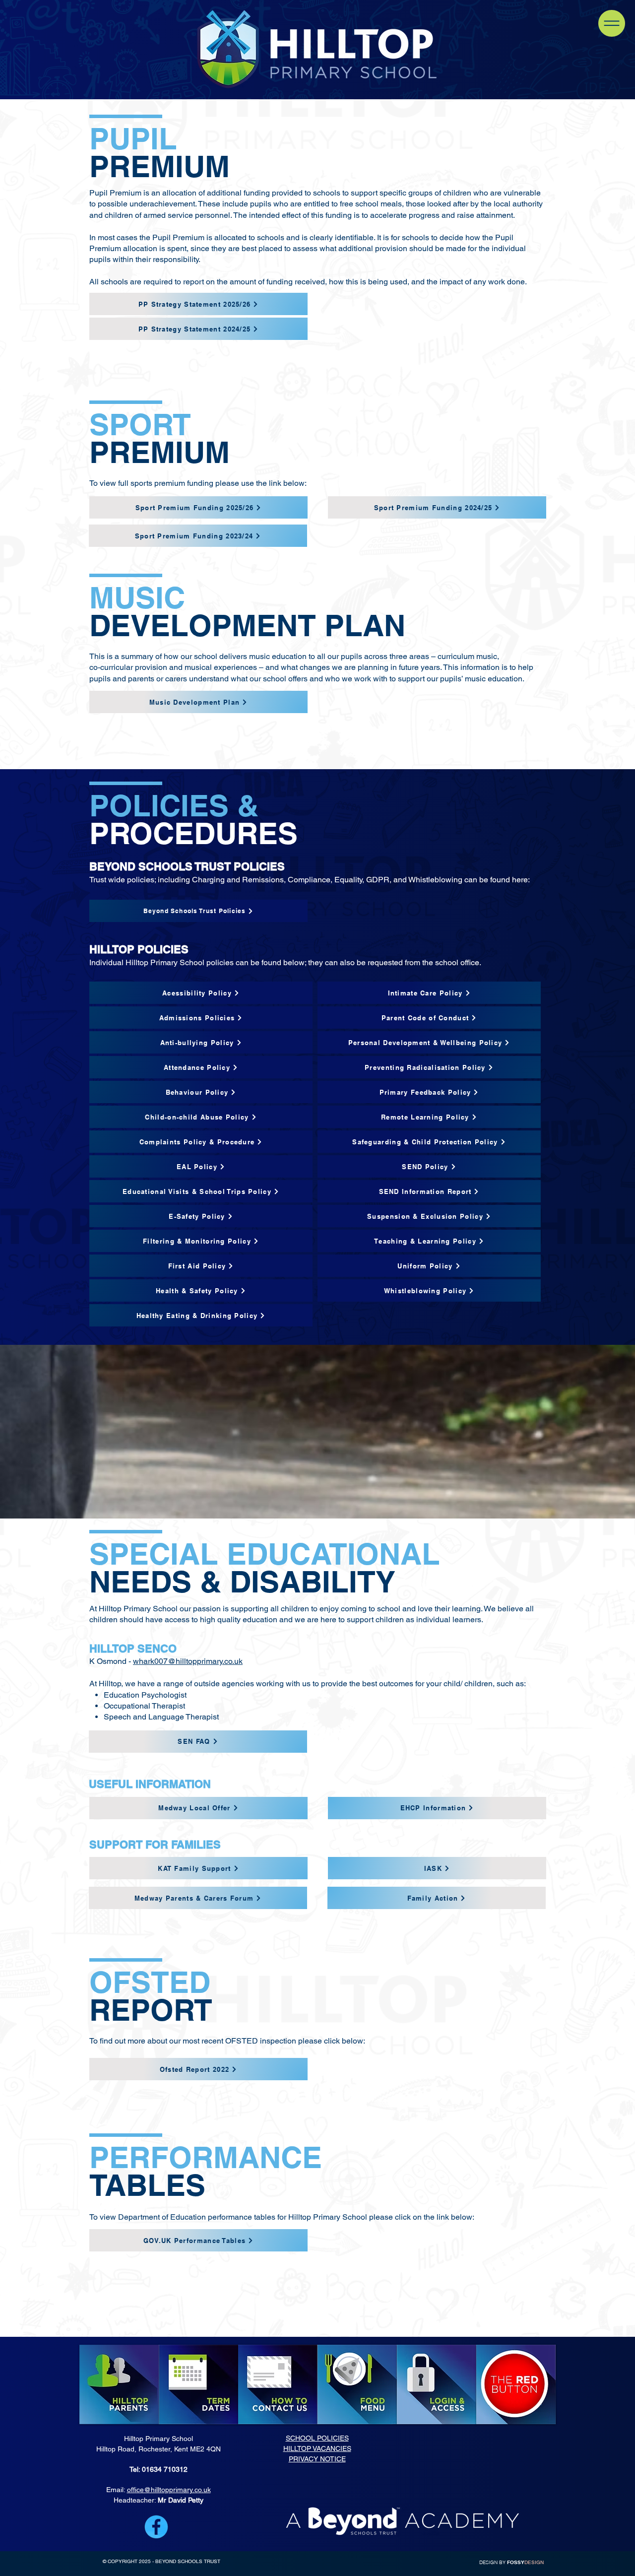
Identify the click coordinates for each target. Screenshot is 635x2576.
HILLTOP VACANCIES (317, 2448)
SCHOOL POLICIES (317, 2438)
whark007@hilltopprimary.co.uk (188, 1661)
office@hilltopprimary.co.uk (169, 2490)
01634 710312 (165, 2469)
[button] (612, 23)
